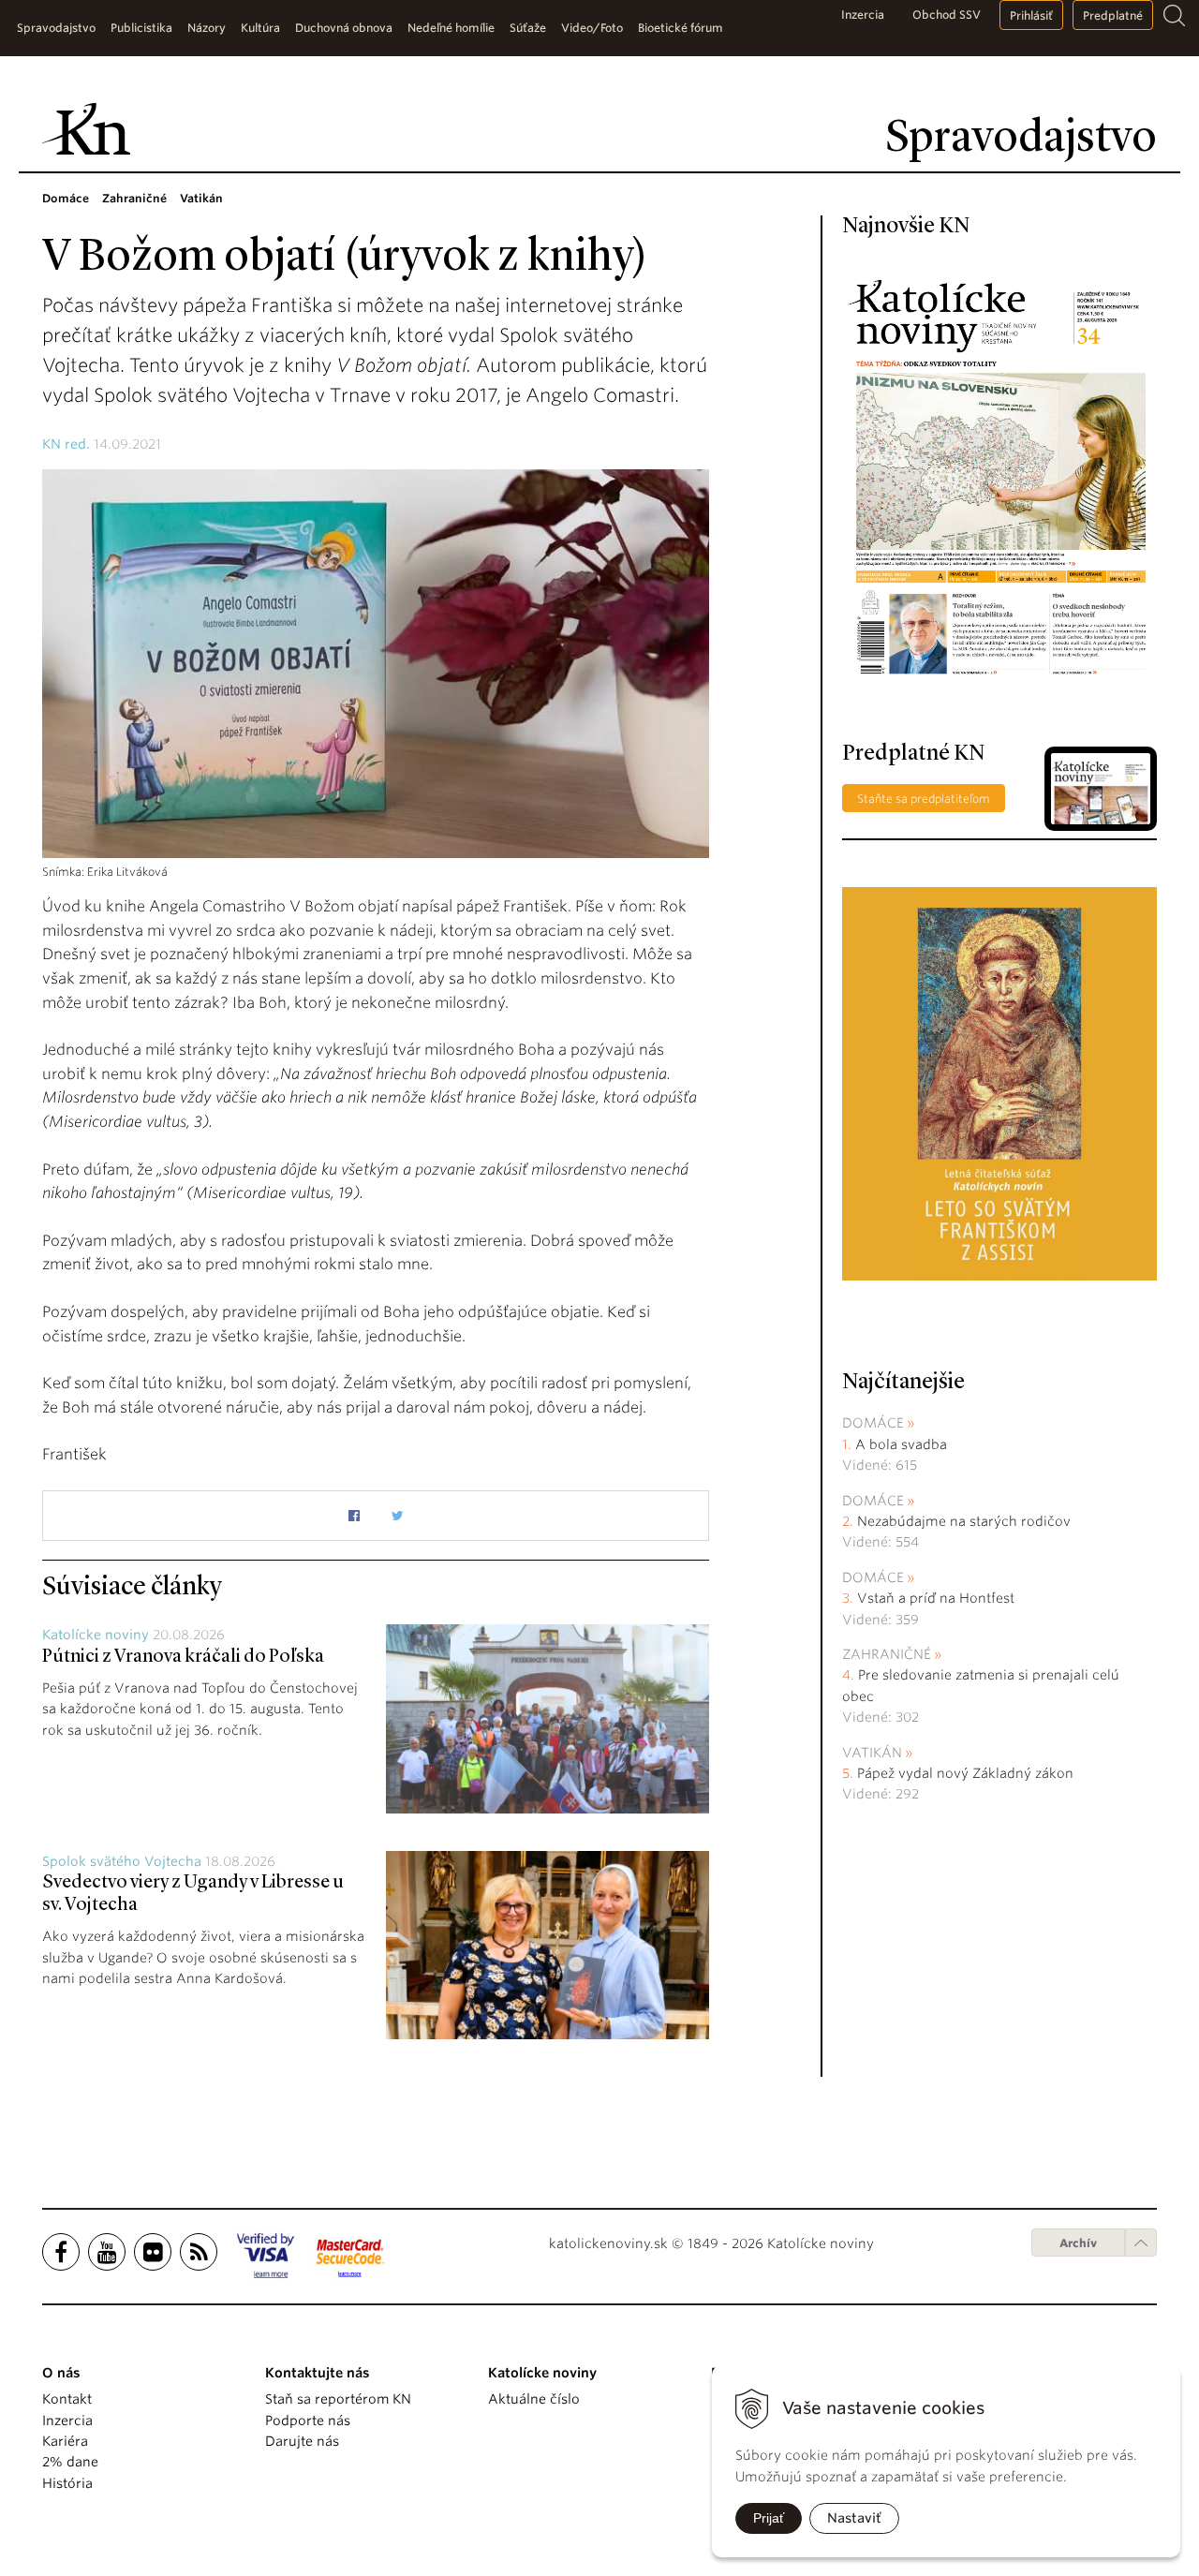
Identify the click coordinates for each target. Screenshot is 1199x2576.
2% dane (70, 2462)
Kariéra (65, 2441)
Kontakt (67, 2399)
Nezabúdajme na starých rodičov (964, 1521)
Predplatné (1113, 15)
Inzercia (863, 15)
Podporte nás (308, 2421)
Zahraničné (887, 1654)
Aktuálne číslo (534, 2399)
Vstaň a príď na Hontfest (936, 1598)
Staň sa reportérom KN (338, 2399)
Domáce (873, 1423)
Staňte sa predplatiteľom (924, 799)
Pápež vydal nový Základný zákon (965, 1773)
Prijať (769, 2518)
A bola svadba (901, 1444)
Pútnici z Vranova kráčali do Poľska (183, 1657)
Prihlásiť (1031, 15)
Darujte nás (302, 2441)
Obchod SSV (947, 15)
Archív (1078, 2243)
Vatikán (872, 1753)
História (67, 2483)
